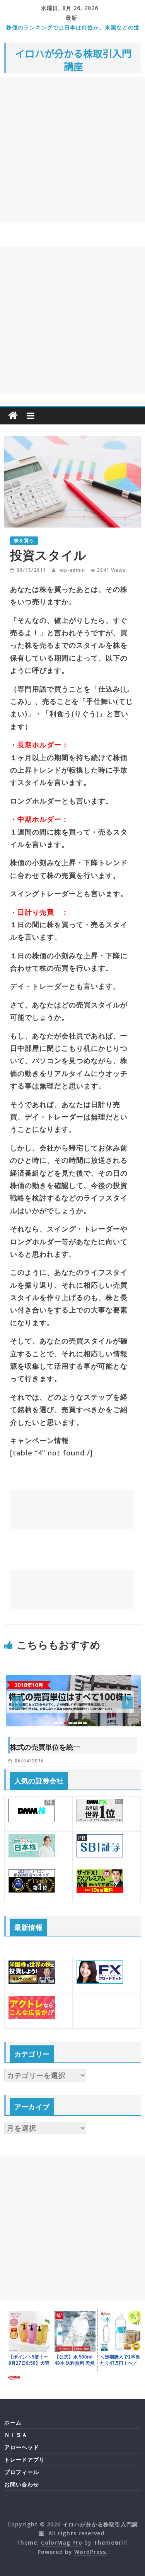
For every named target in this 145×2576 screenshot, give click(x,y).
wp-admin (73, 570)
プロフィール (22, 2472)
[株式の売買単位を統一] (72, 1667)
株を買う (24, 541)
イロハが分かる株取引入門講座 (73, 60)
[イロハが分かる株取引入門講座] (13, 416)
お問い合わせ (22, 2484)
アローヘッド (22, 2447)
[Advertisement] (72, 149)
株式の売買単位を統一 (45, 1747)
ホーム (13, 2422)
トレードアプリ (25, 2460)
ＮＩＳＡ (16, 2435)
